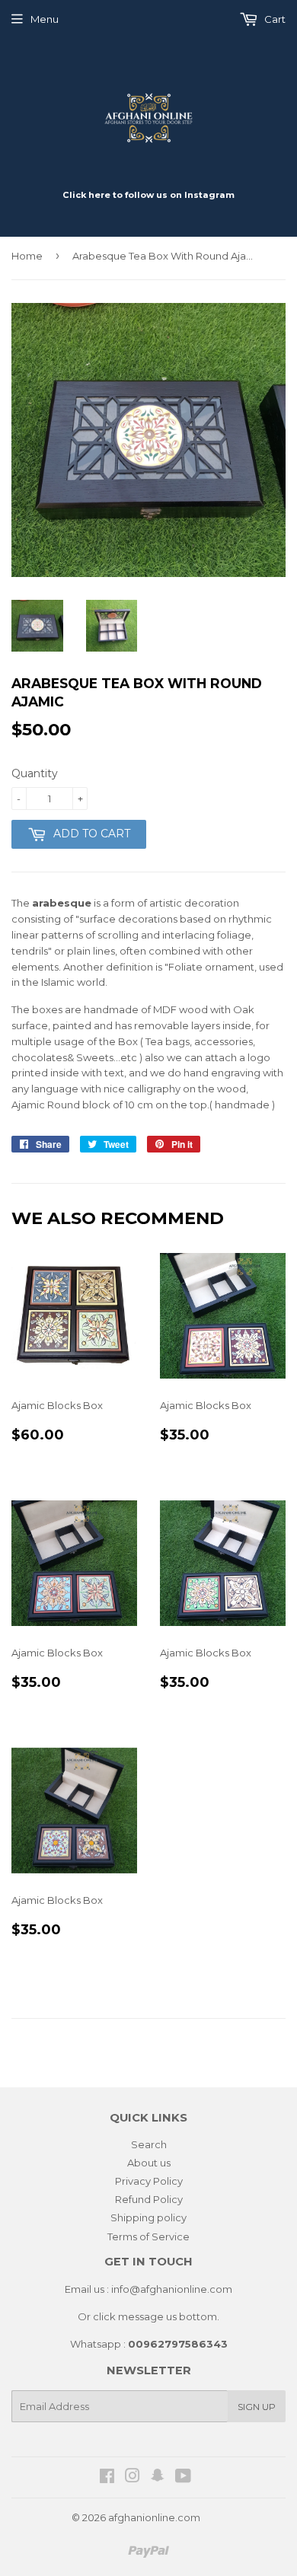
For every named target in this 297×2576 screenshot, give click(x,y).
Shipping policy (148, 2217)
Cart (274, 19)
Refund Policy (149, 2199)
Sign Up (257, 2407)
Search (149, 2144)
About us (149, 2163)
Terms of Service (148, 2236)
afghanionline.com (154, 2517)
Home (27, 256)
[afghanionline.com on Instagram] (133, 2478)
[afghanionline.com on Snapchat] (158, 2478)
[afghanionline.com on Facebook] (107, 2478)
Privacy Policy (149, 2181)
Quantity (35, 773)
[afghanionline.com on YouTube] (183, 2478)
